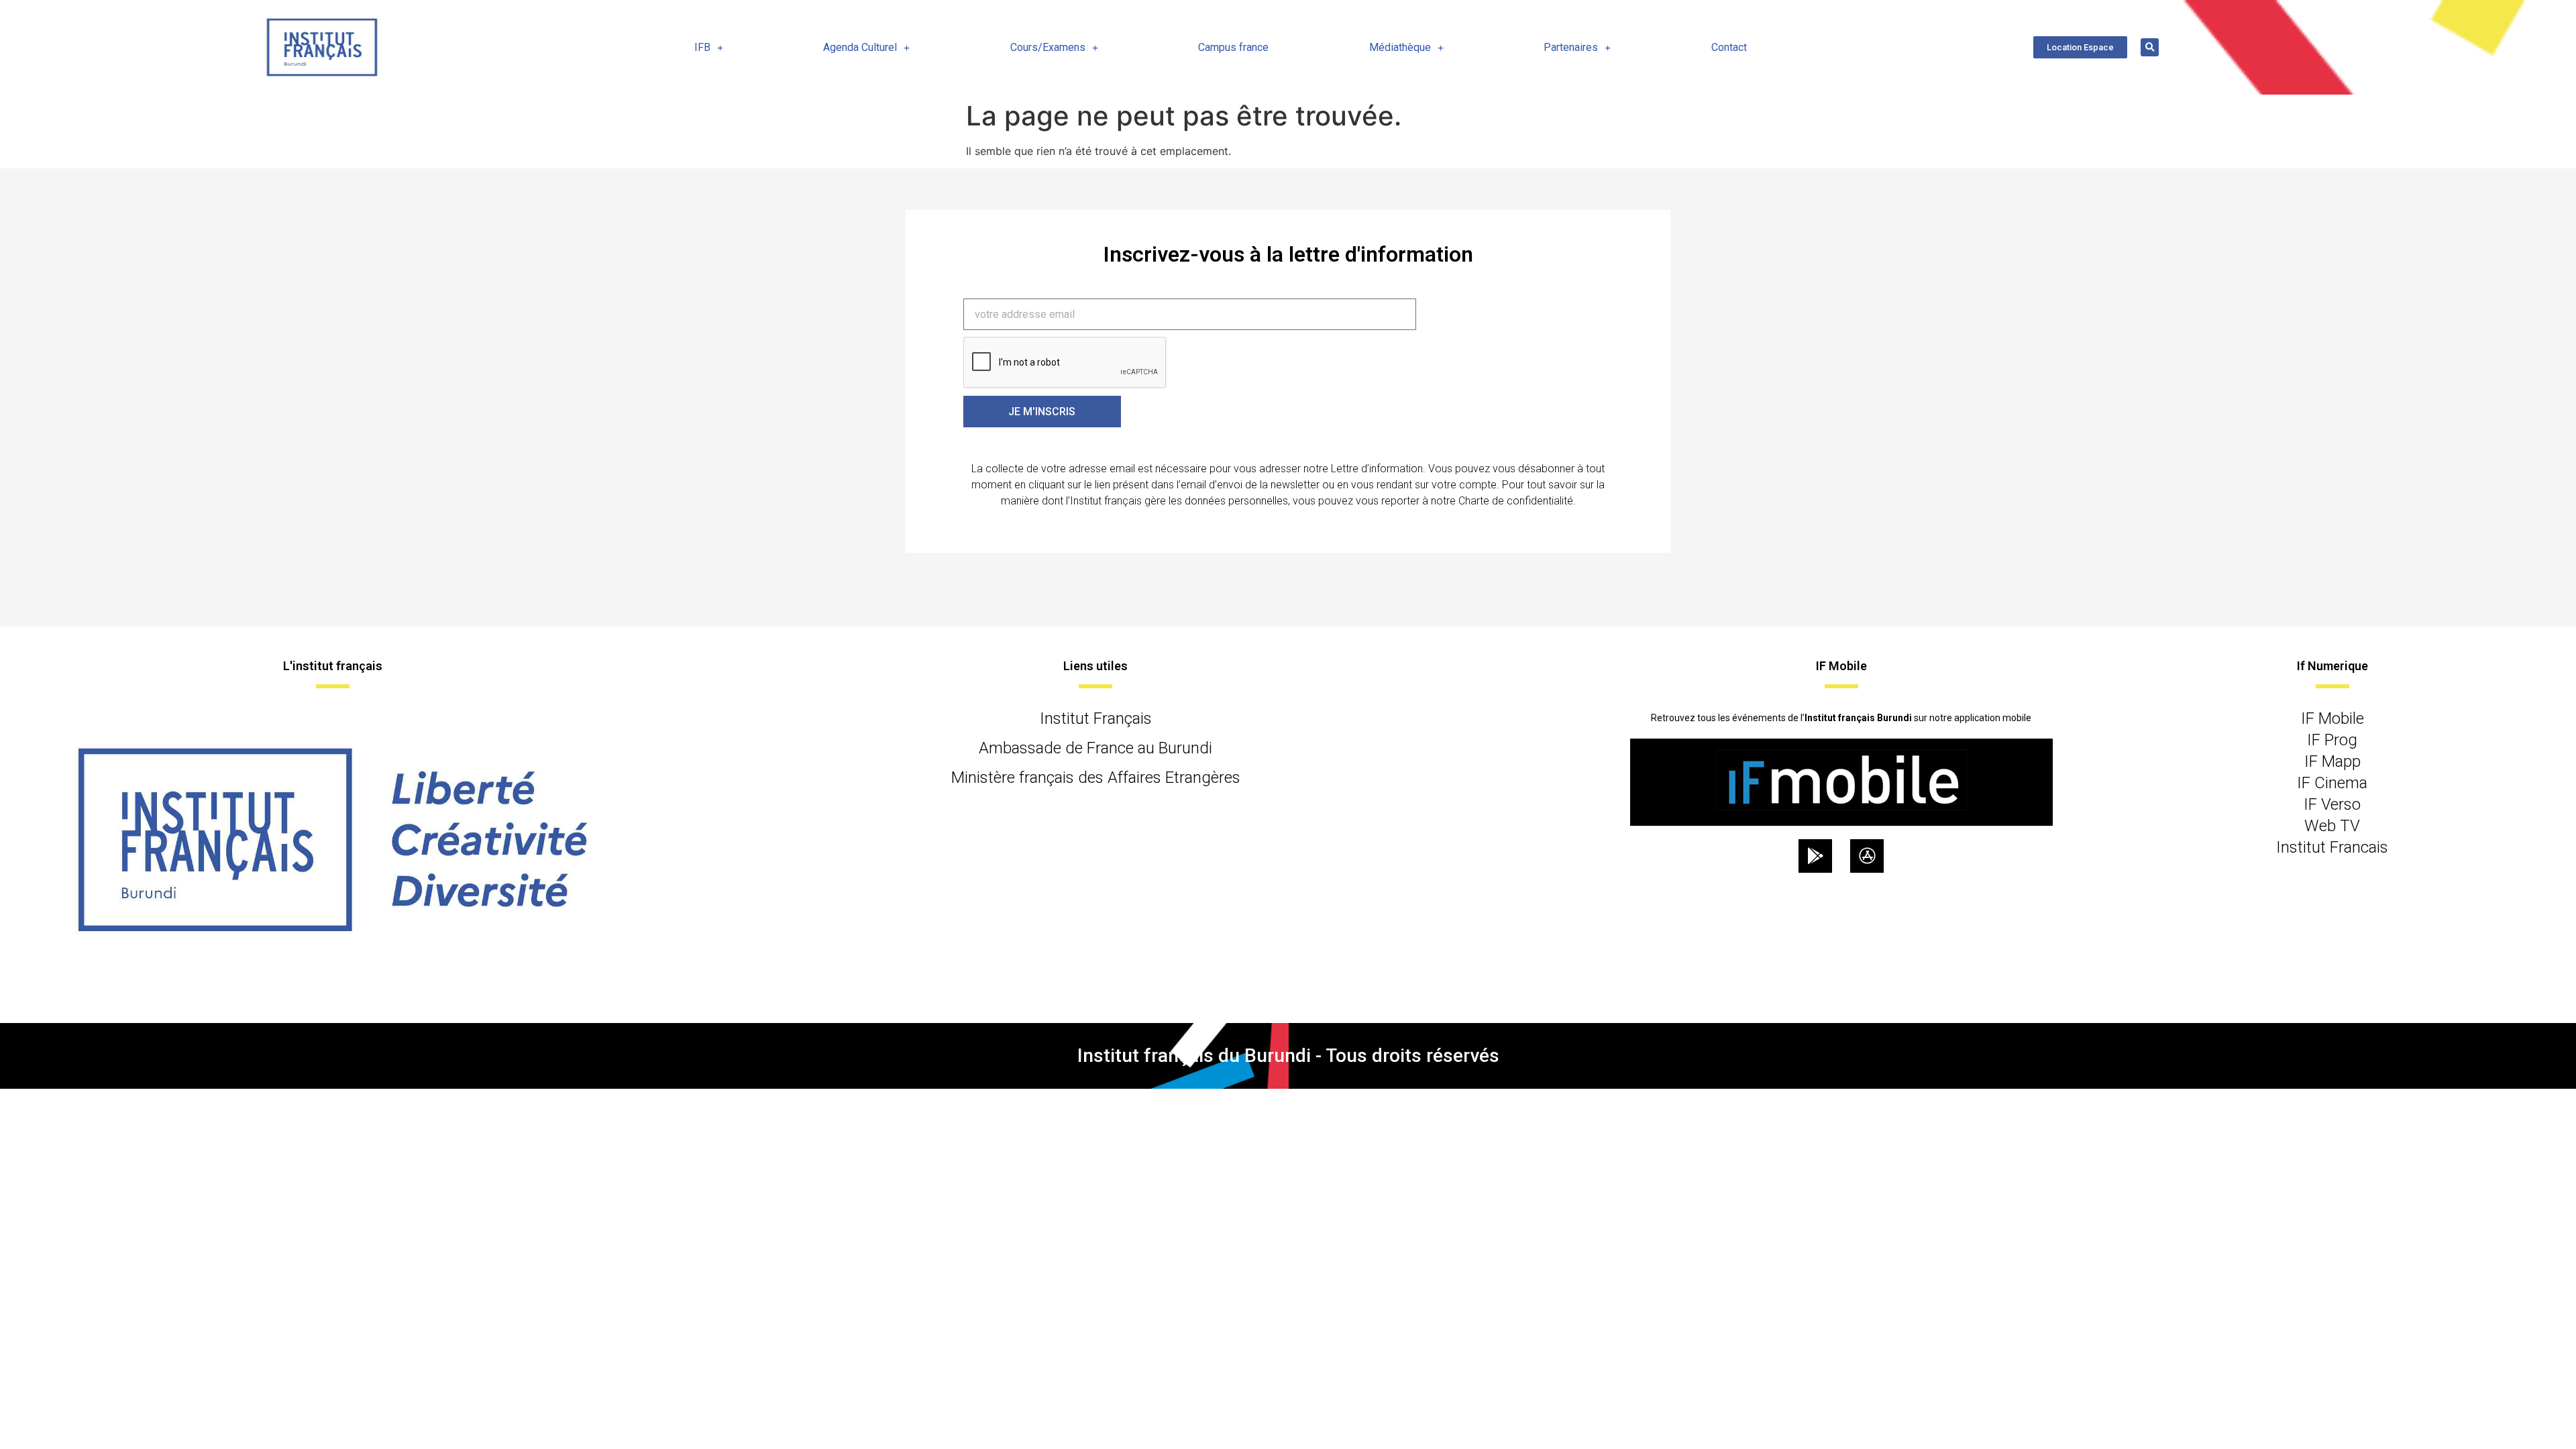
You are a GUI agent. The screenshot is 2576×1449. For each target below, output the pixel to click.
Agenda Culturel (860, 47)
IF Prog (2332, 740)
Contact (1729, 47)
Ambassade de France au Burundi (1095, 748)
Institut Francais (2332, 847)
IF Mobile (2332, 718)
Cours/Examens (1048, 47)
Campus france (1233, 47)
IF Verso (2332, 804)
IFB (702, 47)
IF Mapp (2332, 761)
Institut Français (1096, 718)
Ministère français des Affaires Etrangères (1096, 777)
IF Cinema (2332, 783)
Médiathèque (1400, 47)
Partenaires (1571, 47)
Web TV (2332, 826)
